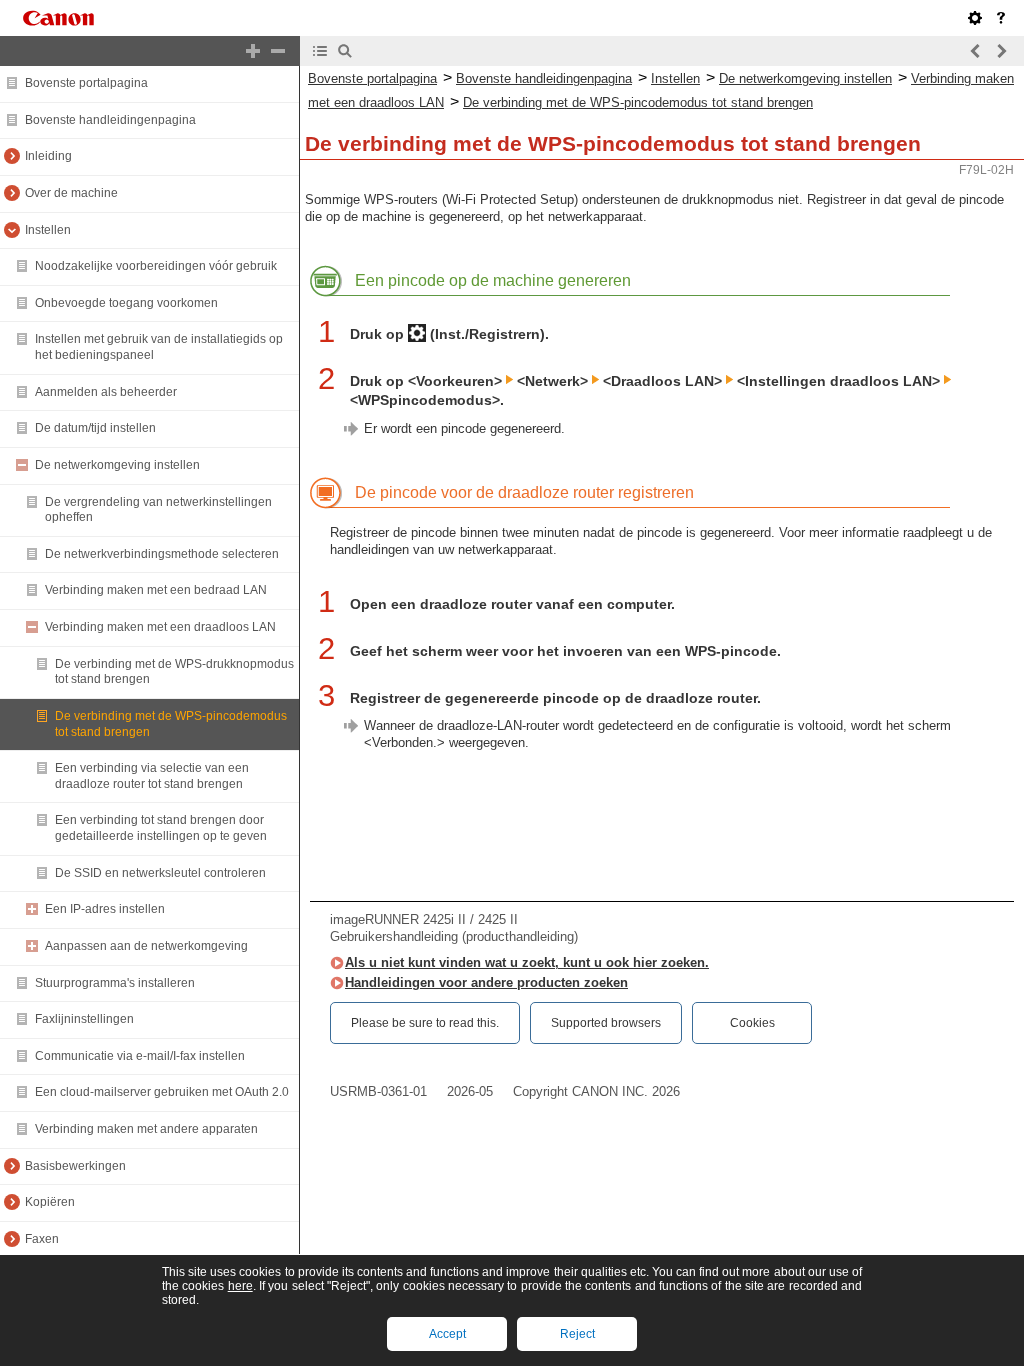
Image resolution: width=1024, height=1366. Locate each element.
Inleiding (48, 156)
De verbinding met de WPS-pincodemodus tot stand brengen (638, 102)
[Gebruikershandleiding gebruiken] (1001, 18)
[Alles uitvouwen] (253, 51)
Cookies (752, 1023)
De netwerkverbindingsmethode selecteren (162, 554)
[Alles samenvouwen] (278, 51)
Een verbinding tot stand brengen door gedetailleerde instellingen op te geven (161, 828)
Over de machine (71, 193)
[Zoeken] (345, 51)
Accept (447, 1334)
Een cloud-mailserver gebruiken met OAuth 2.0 (162, 1092)
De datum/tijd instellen (95, 428)
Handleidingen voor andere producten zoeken (486, 982)
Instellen (48, 230)
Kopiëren (50, 1202)
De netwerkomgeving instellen (117, 465)
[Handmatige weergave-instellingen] (975, 18)
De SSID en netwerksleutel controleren (160, 873)
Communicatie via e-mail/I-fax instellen (140, 1056)
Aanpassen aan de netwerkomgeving (146, 946)
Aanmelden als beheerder (106, 392)
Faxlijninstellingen (84, 1019)
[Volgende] (1001, 51)
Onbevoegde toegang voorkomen (126, 303)
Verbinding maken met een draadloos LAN (160, 627)
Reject (577, 1334)
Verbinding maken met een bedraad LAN (156, 590)
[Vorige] (976, 51)
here (240, 1286)
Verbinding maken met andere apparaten (146, 1129)
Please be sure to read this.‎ (425, 1023)
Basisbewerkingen (75, 1166)
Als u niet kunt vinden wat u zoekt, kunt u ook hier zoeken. (527, 962)
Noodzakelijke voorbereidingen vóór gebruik (156, 266)
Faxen (42, 1239)
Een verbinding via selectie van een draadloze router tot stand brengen (152, 776)
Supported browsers (606, 1023)
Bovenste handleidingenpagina (110, 120)
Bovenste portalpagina (86, 83)
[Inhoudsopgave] (320, 51)
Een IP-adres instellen (105, 909)
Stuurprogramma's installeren (115, 983)
